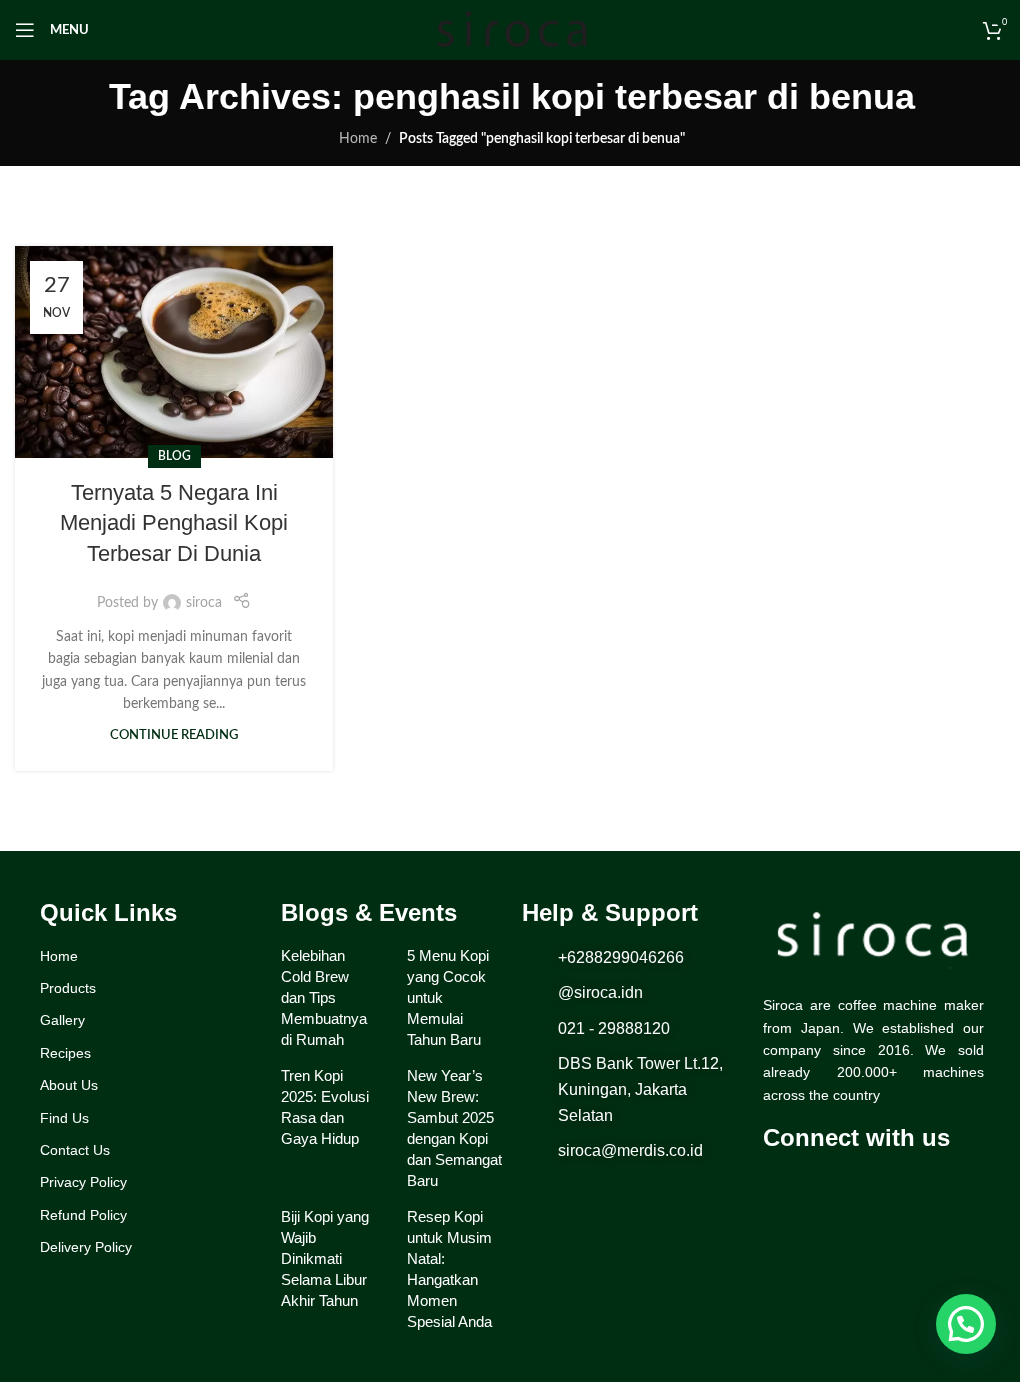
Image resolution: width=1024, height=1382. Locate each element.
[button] (966, 1324)
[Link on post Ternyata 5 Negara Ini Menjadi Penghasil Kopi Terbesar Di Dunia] (174, 352)
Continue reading (174, 735)
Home (358, 139)
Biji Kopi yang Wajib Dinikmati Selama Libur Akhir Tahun (325, 1258)
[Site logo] (512, 30)
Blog (174, 456)
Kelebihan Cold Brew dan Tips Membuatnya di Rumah (324, 997)
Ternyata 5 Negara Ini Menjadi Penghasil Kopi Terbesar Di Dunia (174, 523)
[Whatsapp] (858, 1185)
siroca (204, 603)
